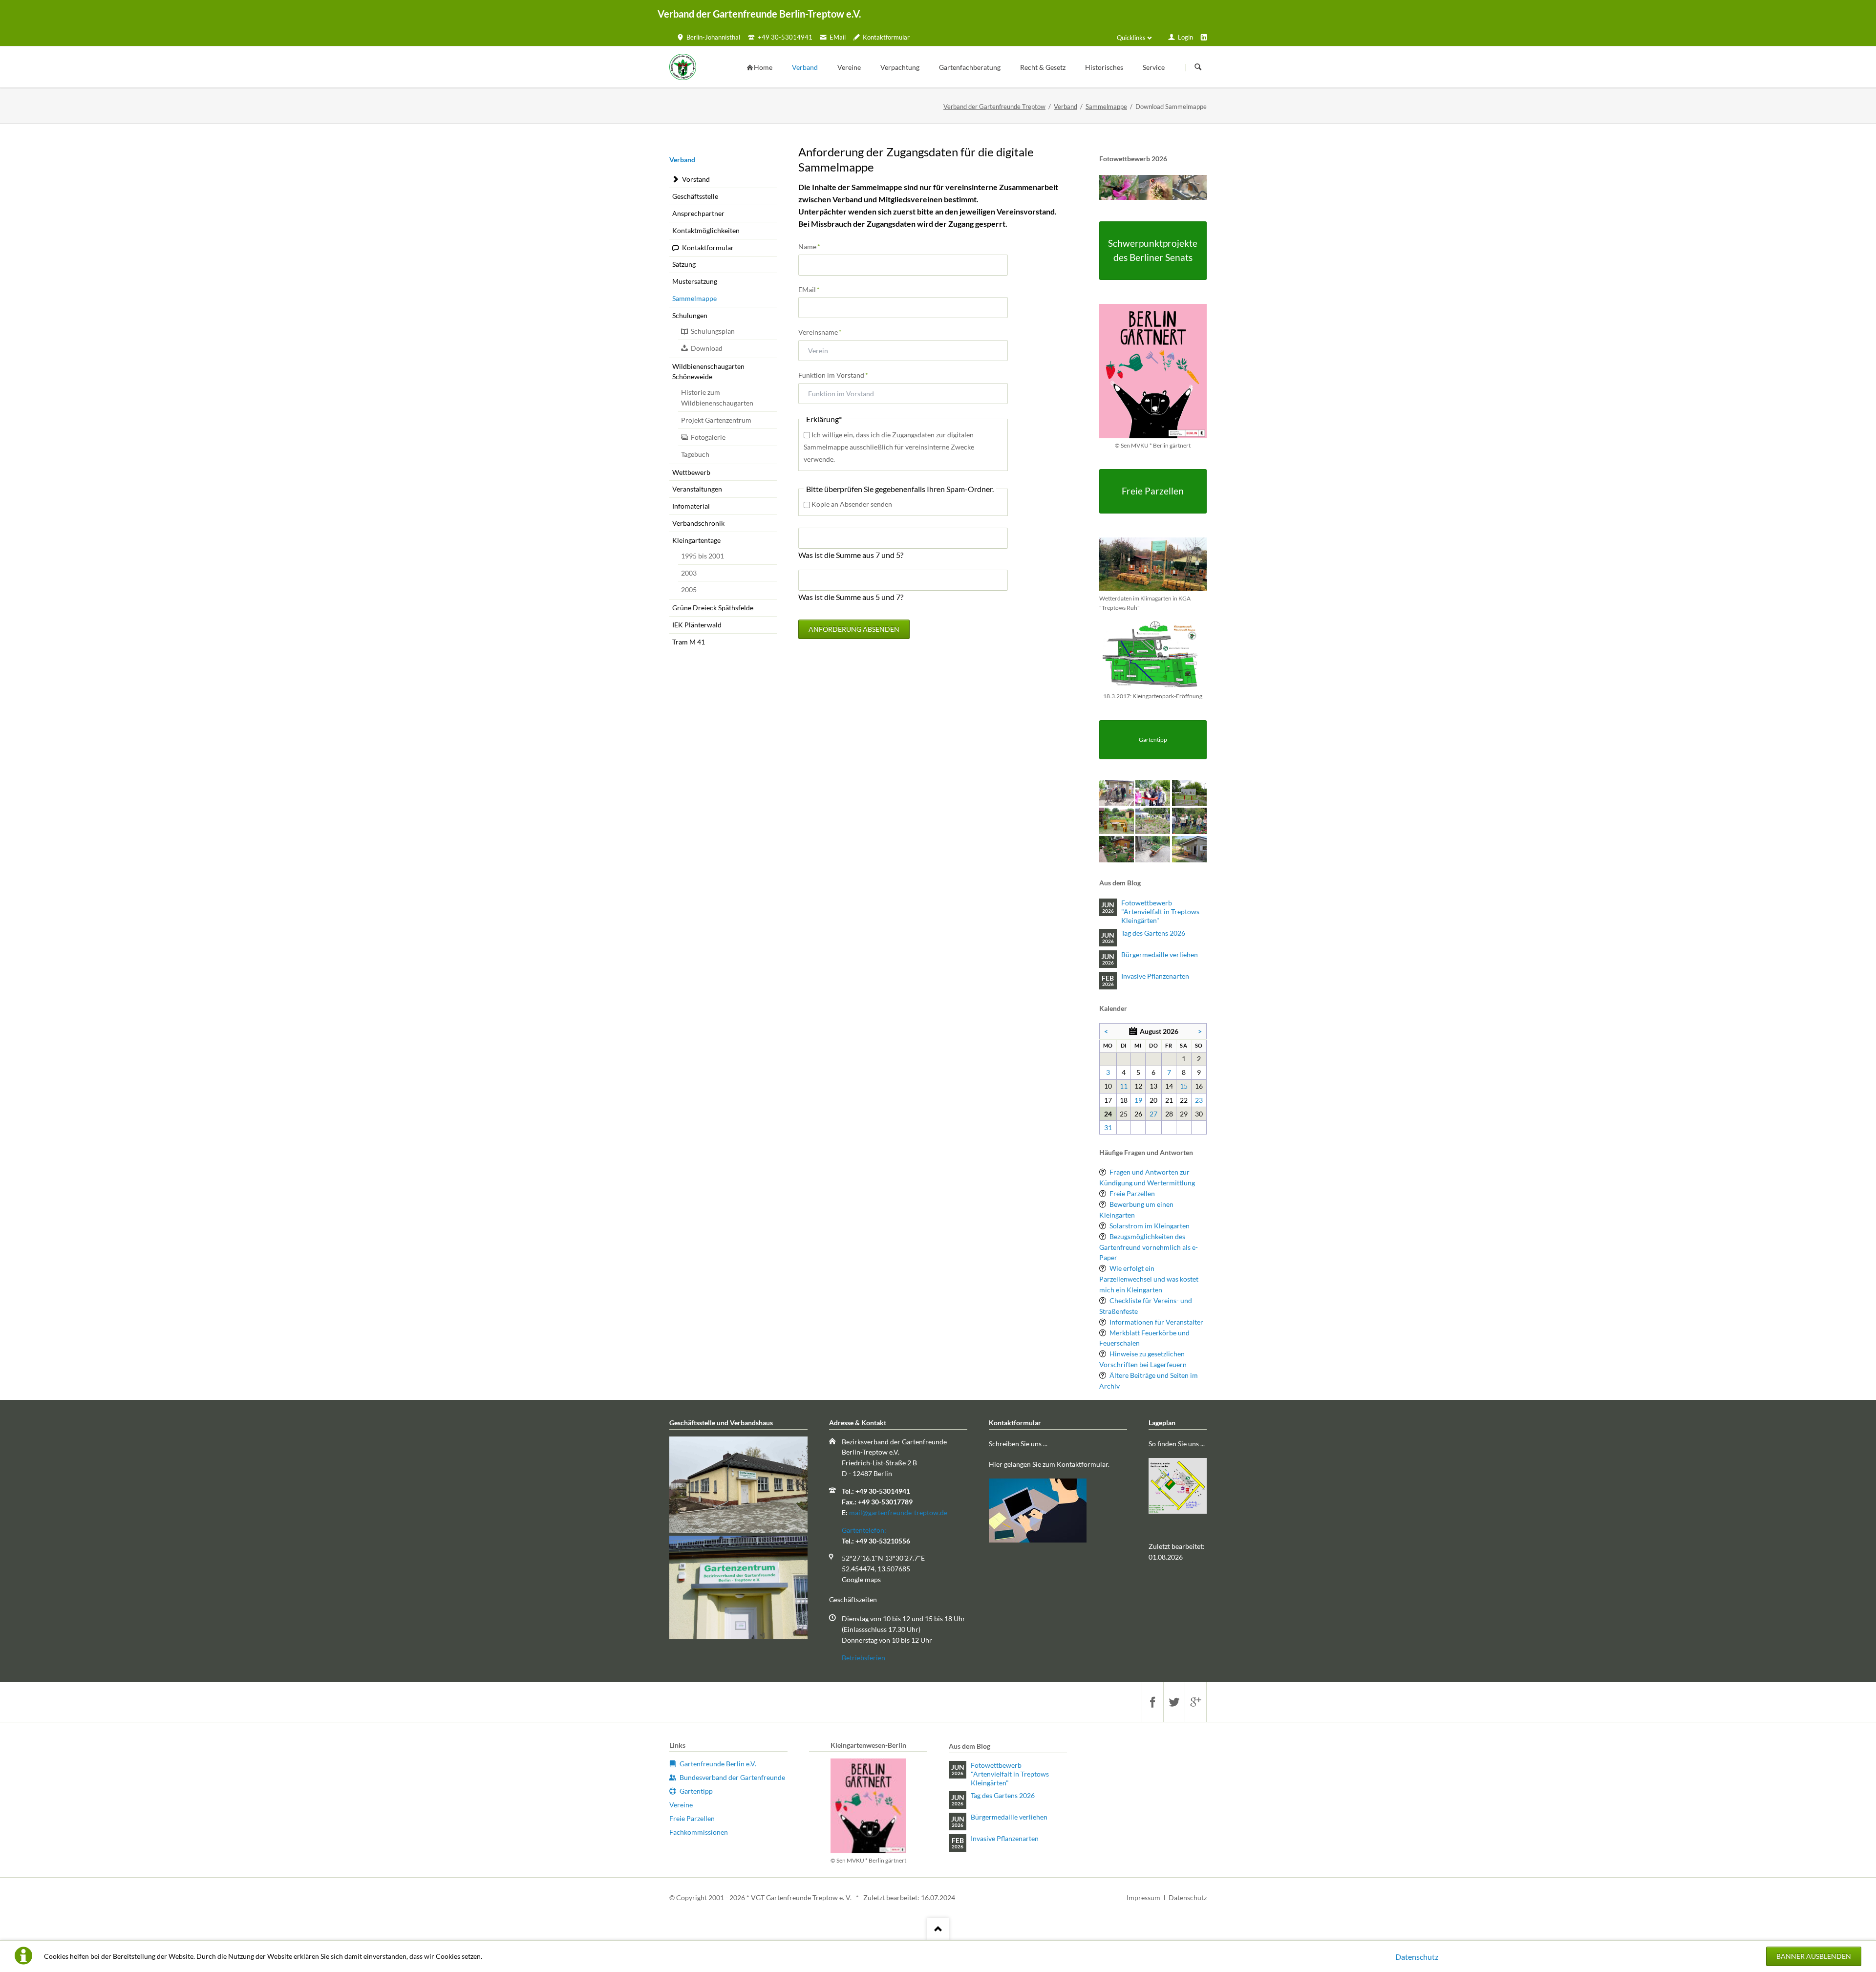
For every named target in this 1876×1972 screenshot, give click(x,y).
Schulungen (690, 315)
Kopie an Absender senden (852, 504)
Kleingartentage (696, 540)
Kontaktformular (708, 247)
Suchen (1198, 67)
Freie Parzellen (1132, 1193)
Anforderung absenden (854, 629)
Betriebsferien (863, 1658)
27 (1153, 1114)
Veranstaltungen (697, 489)
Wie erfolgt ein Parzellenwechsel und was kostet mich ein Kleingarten (1149, 1279)
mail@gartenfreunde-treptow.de (898, 1512)
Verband (1066, 107)
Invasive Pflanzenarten (1155, 976)
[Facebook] (1152, 1702)
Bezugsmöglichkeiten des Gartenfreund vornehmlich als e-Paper (1149, 1247)
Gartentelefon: (864, 1530)
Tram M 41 (689, 642)
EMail (814, 289)
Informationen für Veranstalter (1156, 1322)
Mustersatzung (695, 281)
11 (1124, 1086)
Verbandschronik (698, 523)
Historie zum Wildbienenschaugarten (717, 397)
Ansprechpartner (698, 213)
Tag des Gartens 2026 (1153, 933)
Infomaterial (691, 506)
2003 (689, 573)
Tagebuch (695, 454)
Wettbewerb (691, 472)
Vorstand (696, 179)
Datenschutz (1417, 1957)
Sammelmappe (1106, 107)
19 (1138, 1100)
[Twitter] (1174, 1702)
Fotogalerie (708, 437)
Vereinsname (820, 332)
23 (1199, 1100)
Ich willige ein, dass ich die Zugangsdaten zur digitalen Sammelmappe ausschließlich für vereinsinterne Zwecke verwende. (889, 447)
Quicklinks (1131, 38)
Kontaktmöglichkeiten (706, 230)
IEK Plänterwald (697, 625)
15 (1184, 1086)
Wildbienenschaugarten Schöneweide (708, 372)
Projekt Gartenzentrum (716, 420)
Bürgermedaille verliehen (1160, 954)
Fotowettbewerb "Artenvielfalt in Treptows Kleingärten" (1160, 911)
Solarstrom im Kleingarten (1150, 1226)
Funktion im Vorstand (833, 375)
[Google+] (1195, 1702)
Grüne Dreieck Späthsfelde (713, 608)
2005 (689, 589)
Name (814, 246)
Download (707, 348)
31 (1108, 1127)
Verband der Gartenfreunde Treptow (994, 107)
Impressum (1143, 1897)
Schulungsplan (713, 331)
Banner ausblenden (1814, 1956)
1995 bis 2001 (703, 556)
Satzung (684, 264)
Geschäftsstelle (695, 196)
